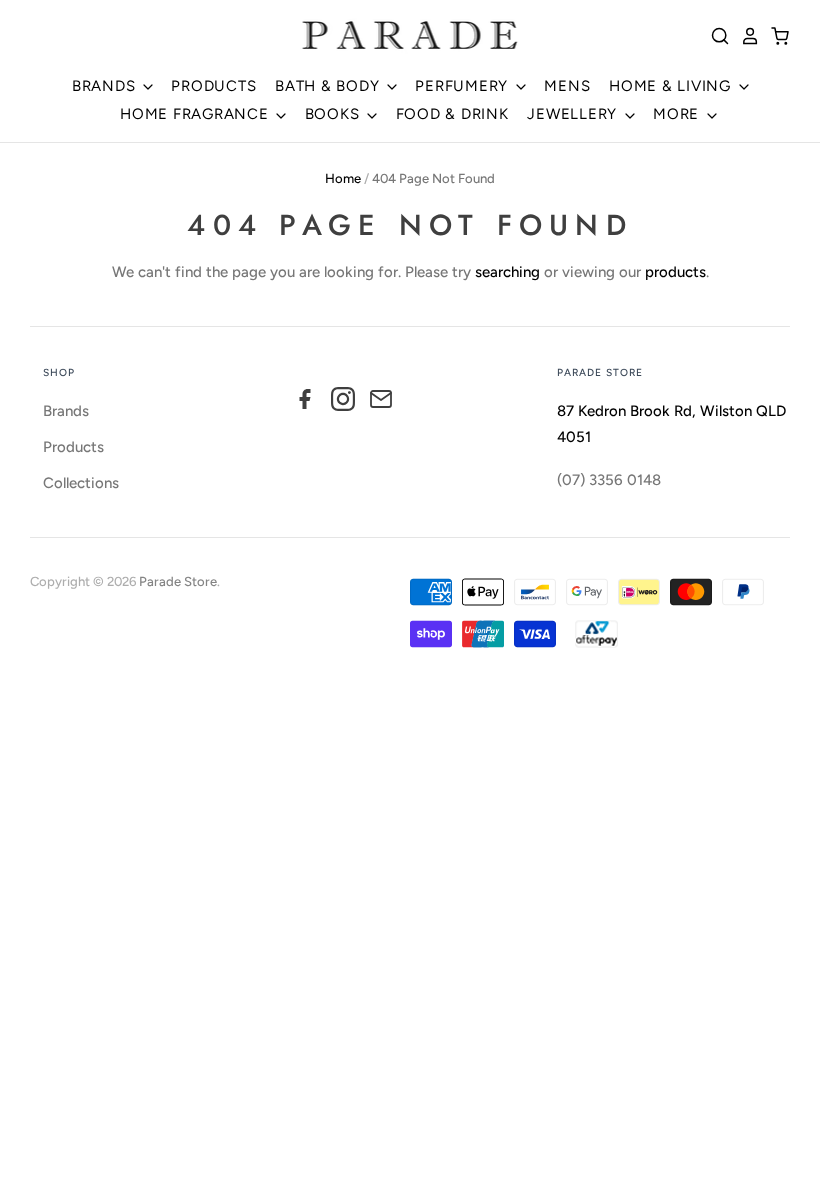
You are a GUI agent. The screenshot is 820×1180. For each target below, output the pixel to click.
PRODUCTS (213, 86)
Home (343, 178)
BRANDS (106, 86)
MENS (567, 86)
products (675, 272)
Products (73, 447)
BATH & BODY (329, 86)
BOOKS (335, 114)
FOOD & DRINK (452, 114)
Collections (81, 483)
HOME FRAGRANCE (196, 114)
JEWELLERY (574, 114)
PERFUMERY (464, 86)
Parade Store (178, 581)
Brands (66, 411)
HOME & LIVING (672, 86)
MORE (678, 114)
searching (507, 272)
